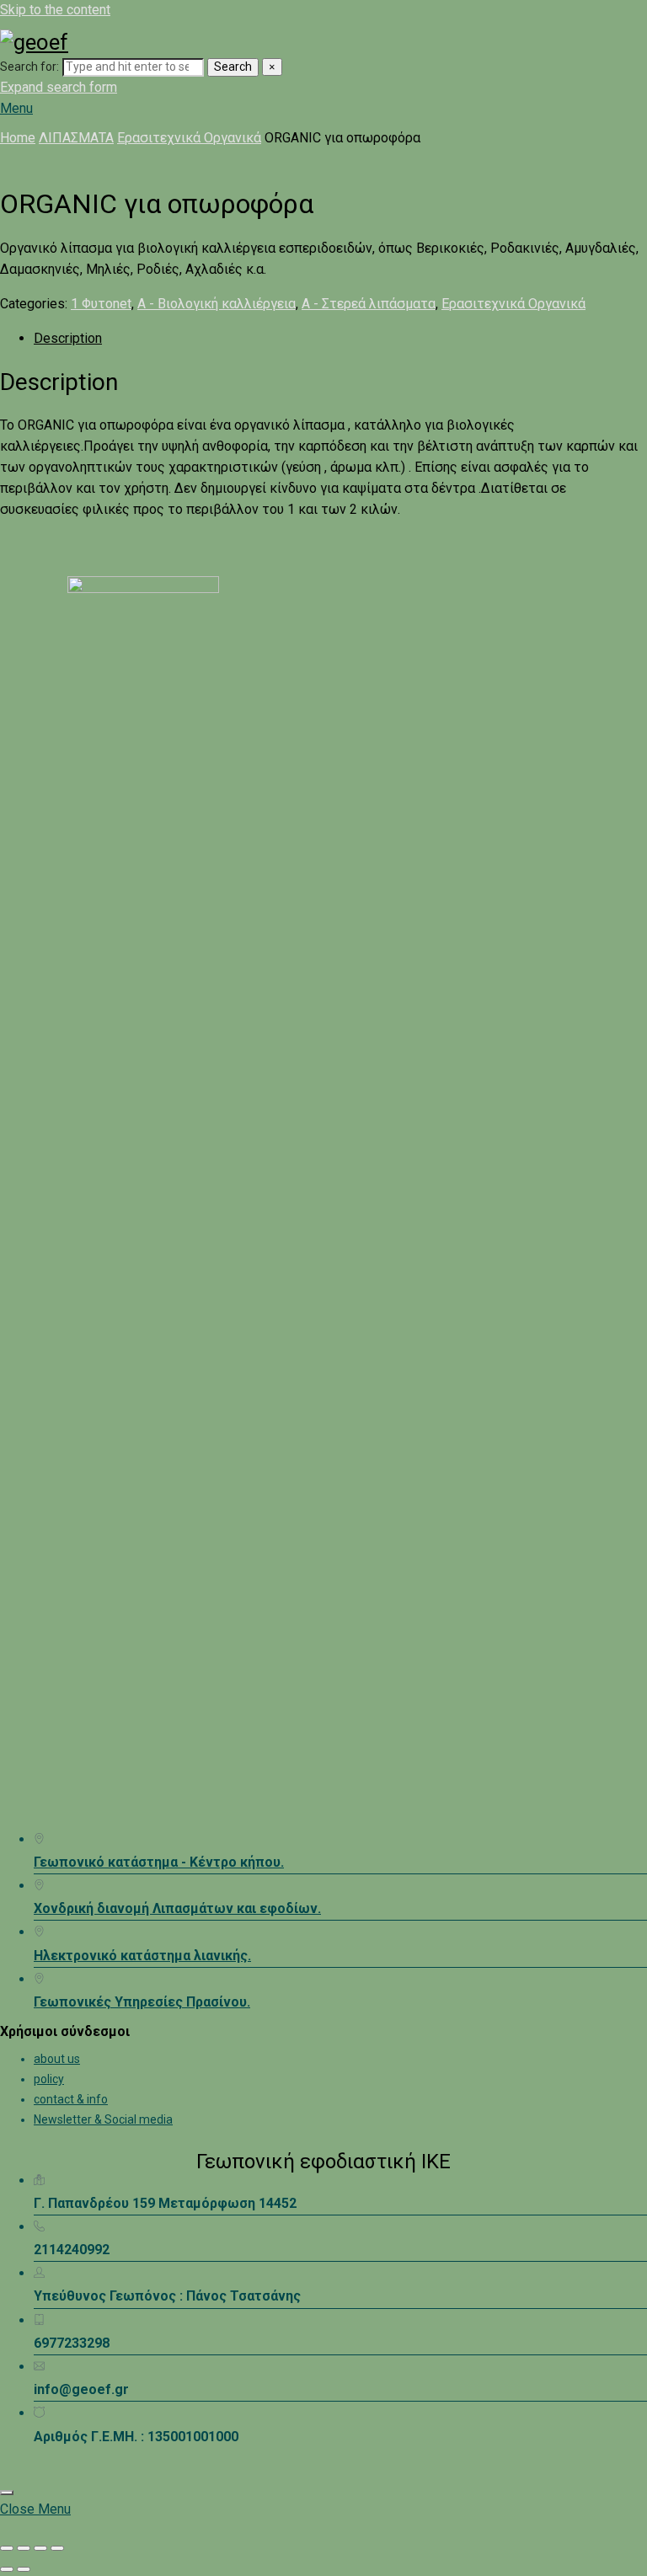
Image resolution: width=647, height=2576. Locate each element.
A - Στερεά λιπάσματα (369, 304)
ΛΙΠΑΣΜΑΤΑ (76, 138)
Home (18, 138)
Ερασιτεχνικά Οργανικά (189, 138)
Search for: (29, 67)
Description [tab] (68, 338)
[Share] (40, 2548)
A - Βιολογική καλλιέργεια (217, 304)
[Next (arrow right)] (24, 2569)
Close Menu (35, 2509)
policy (49, 2079)
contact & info (71, 2099)
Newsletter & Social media (103, 2119)
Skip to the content (55, 10)
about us (57, 2059)
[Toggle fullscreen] (24, 2548)
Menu (16, 108)
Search (233, 67)
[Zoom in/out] (7, 2548)
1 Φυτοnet (101, 304)
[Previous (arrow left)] (7, 2569)
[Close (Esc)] (57, 2548)
